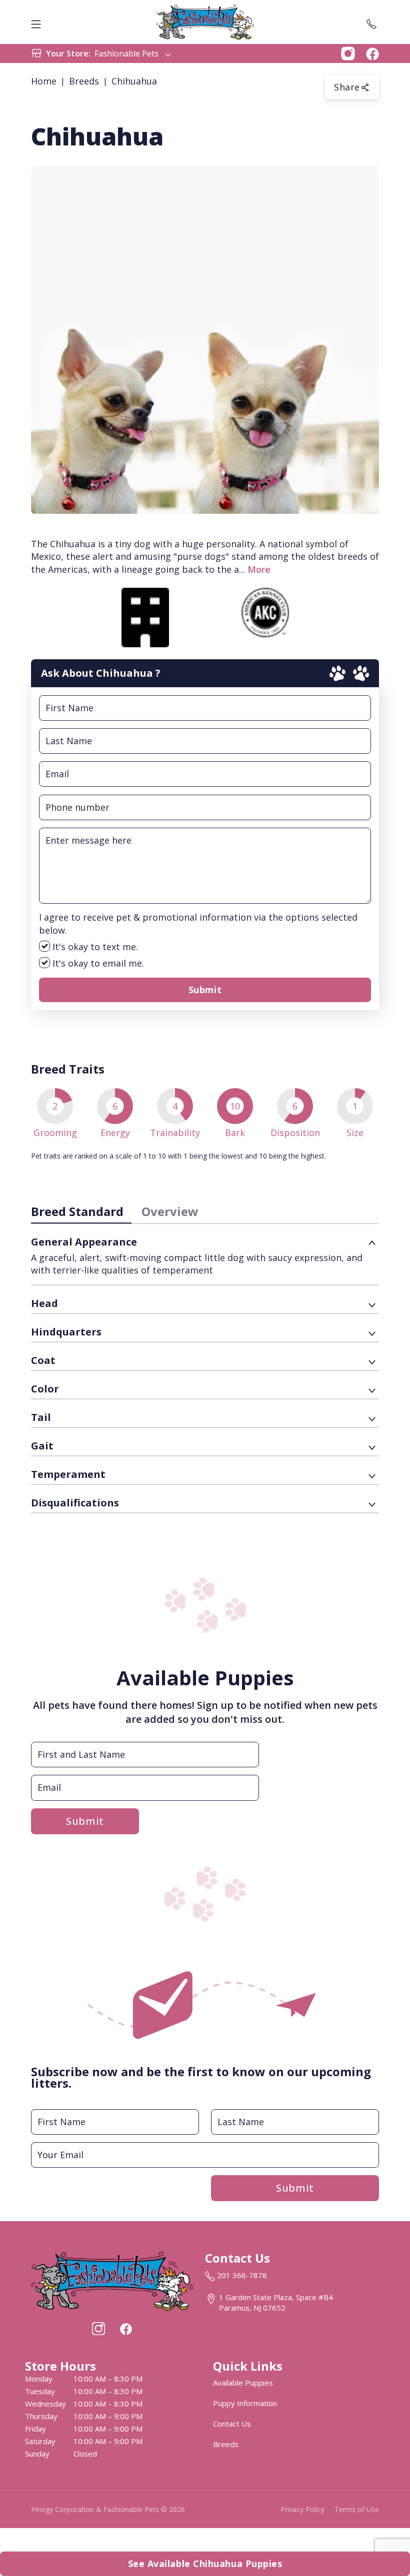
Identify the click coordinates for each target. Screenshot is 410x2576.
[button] (348, 52)
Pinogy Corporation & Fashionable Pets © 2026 (108, 2509)
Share (347, 87)
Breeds (84, 81)
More (259, 569)
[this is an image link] (112, 2280)
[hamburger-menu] (36, 22)
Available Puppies (243, 2383)
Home (44, 81)
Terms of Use (357, 2509)
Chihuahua (134, 81)
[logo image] (205, 22)
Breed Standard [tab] (77, 1211)
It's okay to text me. (94, 947)
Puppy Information (245, 2403)
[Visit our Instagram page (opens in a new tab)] (98, 2329)
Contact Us (232, 2424)
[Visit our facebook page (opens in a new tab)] (125, 2329)
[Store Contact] (371, 22)
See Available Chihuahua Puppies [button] (205, 2564)
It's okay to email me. (97, 963)
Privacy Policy (302, 2509)
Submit (205, 990)
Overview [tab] (170, 1211)
